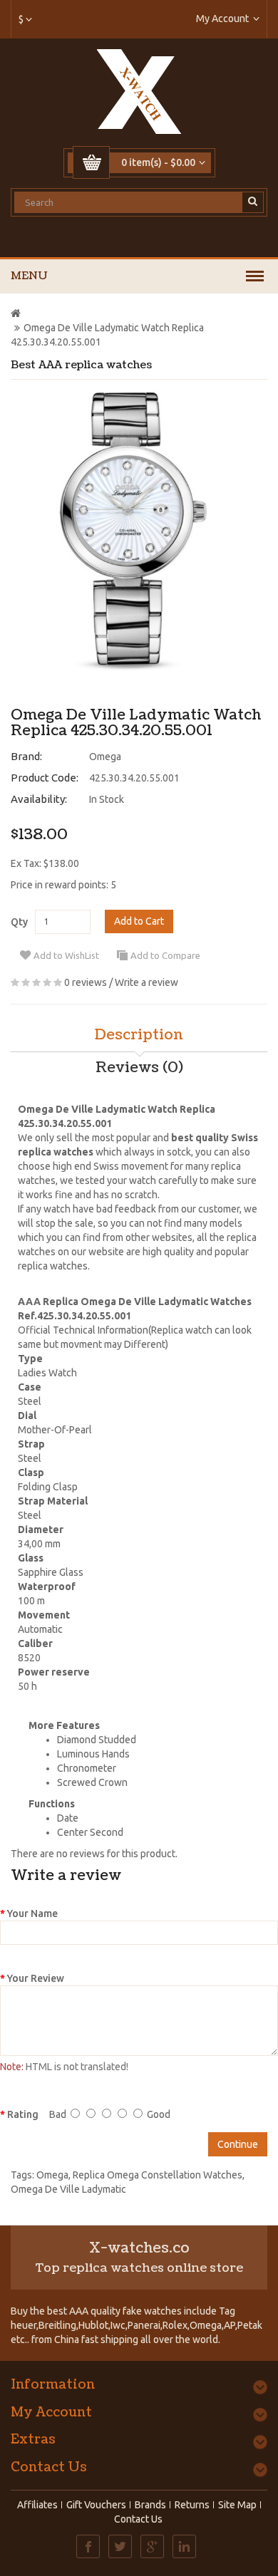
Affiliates (37, 2505)
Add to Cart (139, 921)
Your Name (32, 1913)
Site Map (237, 2505)
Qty (19, 922)
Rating (23, 2114)
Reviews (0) (139, 1068)
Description (139, 1035)
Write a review (146, 982)
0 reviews (86, 982)
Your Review (36, 1978)
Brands (150, 2505)
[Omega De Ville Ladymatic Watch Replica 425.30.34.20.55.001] (134, 531)
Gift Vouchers (96, 2505)
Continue (238, 2144)
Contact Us (138, 2519)
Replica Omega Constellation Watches (158, 2175)
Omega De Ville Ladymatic (68, 2189)
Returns (192, 2505)
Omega (105, 757)
